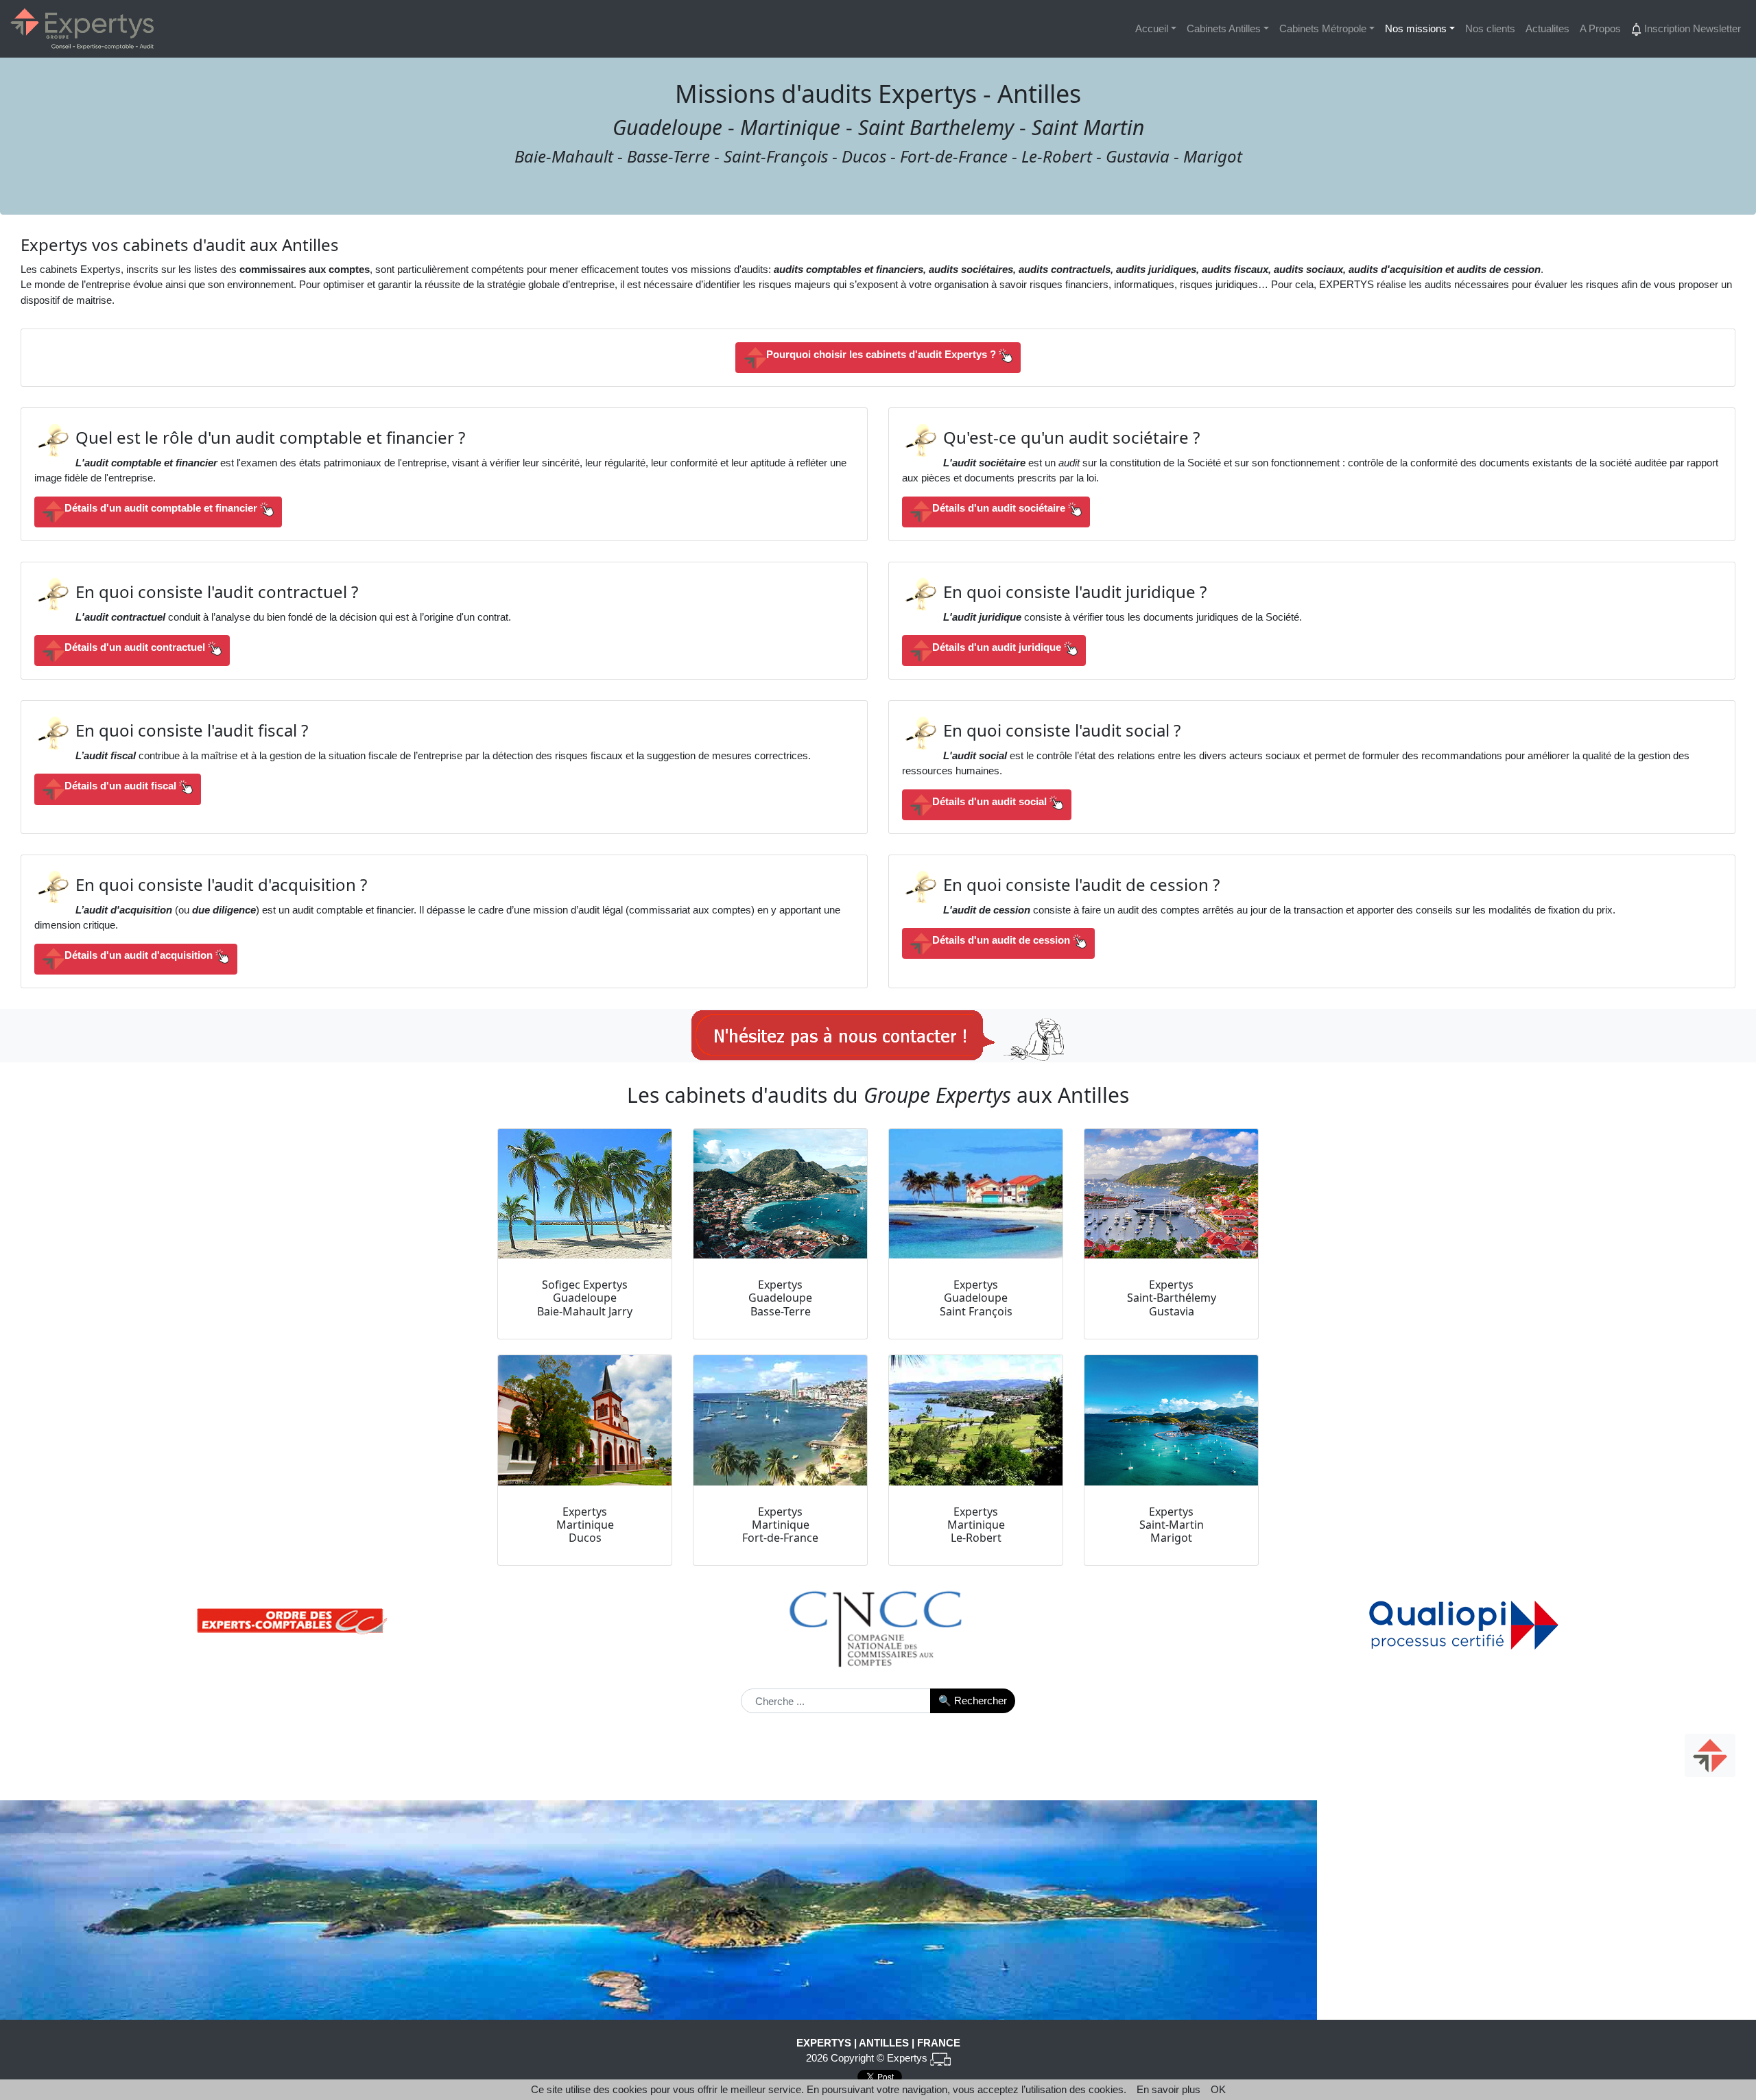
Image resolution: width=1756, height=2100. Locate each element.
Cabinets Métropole (1323, 28)
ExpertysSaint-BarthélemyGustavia (1172, 1298)
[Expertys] (82, 29)
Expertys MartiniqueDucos (585, 1525)
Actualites (1547, 28)
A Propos (1600, 28)
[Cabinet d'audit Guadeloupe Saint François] (976, 1194)
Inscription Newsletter (1691, 28)
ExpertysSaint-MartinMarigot (1172, 1525)
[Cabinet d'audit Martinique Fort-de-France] (780, 1420)
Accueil (1152, 28)
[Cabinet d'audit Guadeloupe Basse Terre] (780, 1194)
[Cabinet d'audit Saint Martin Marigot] (1171, 1420)
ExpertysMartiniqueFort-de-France (780, 1525)
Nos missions (1416, 28)
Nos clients (1490, 28)
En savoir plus (1168, 2089)
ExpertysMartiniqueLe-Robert (976, 1525)
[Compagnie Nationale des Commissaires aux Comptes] (878, 1626)
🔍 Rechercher (973, 1701)
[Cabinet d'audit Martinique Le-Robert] (976, 1420)
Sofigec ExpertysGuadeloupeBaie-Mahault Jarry (585, 1298)
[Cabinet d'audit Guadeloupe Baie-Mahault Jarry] (585, 1194)
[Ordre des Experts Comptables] (293, 1621)
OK (1218, 2089)
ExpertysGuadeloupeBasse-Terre (780, 1298)
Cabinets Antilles (1224, 28)
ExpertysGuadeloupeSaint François (976, 1298)
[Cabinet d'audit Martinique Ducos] (585, 1420)
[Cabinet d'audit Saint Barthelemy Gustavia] (1171, 1194)
